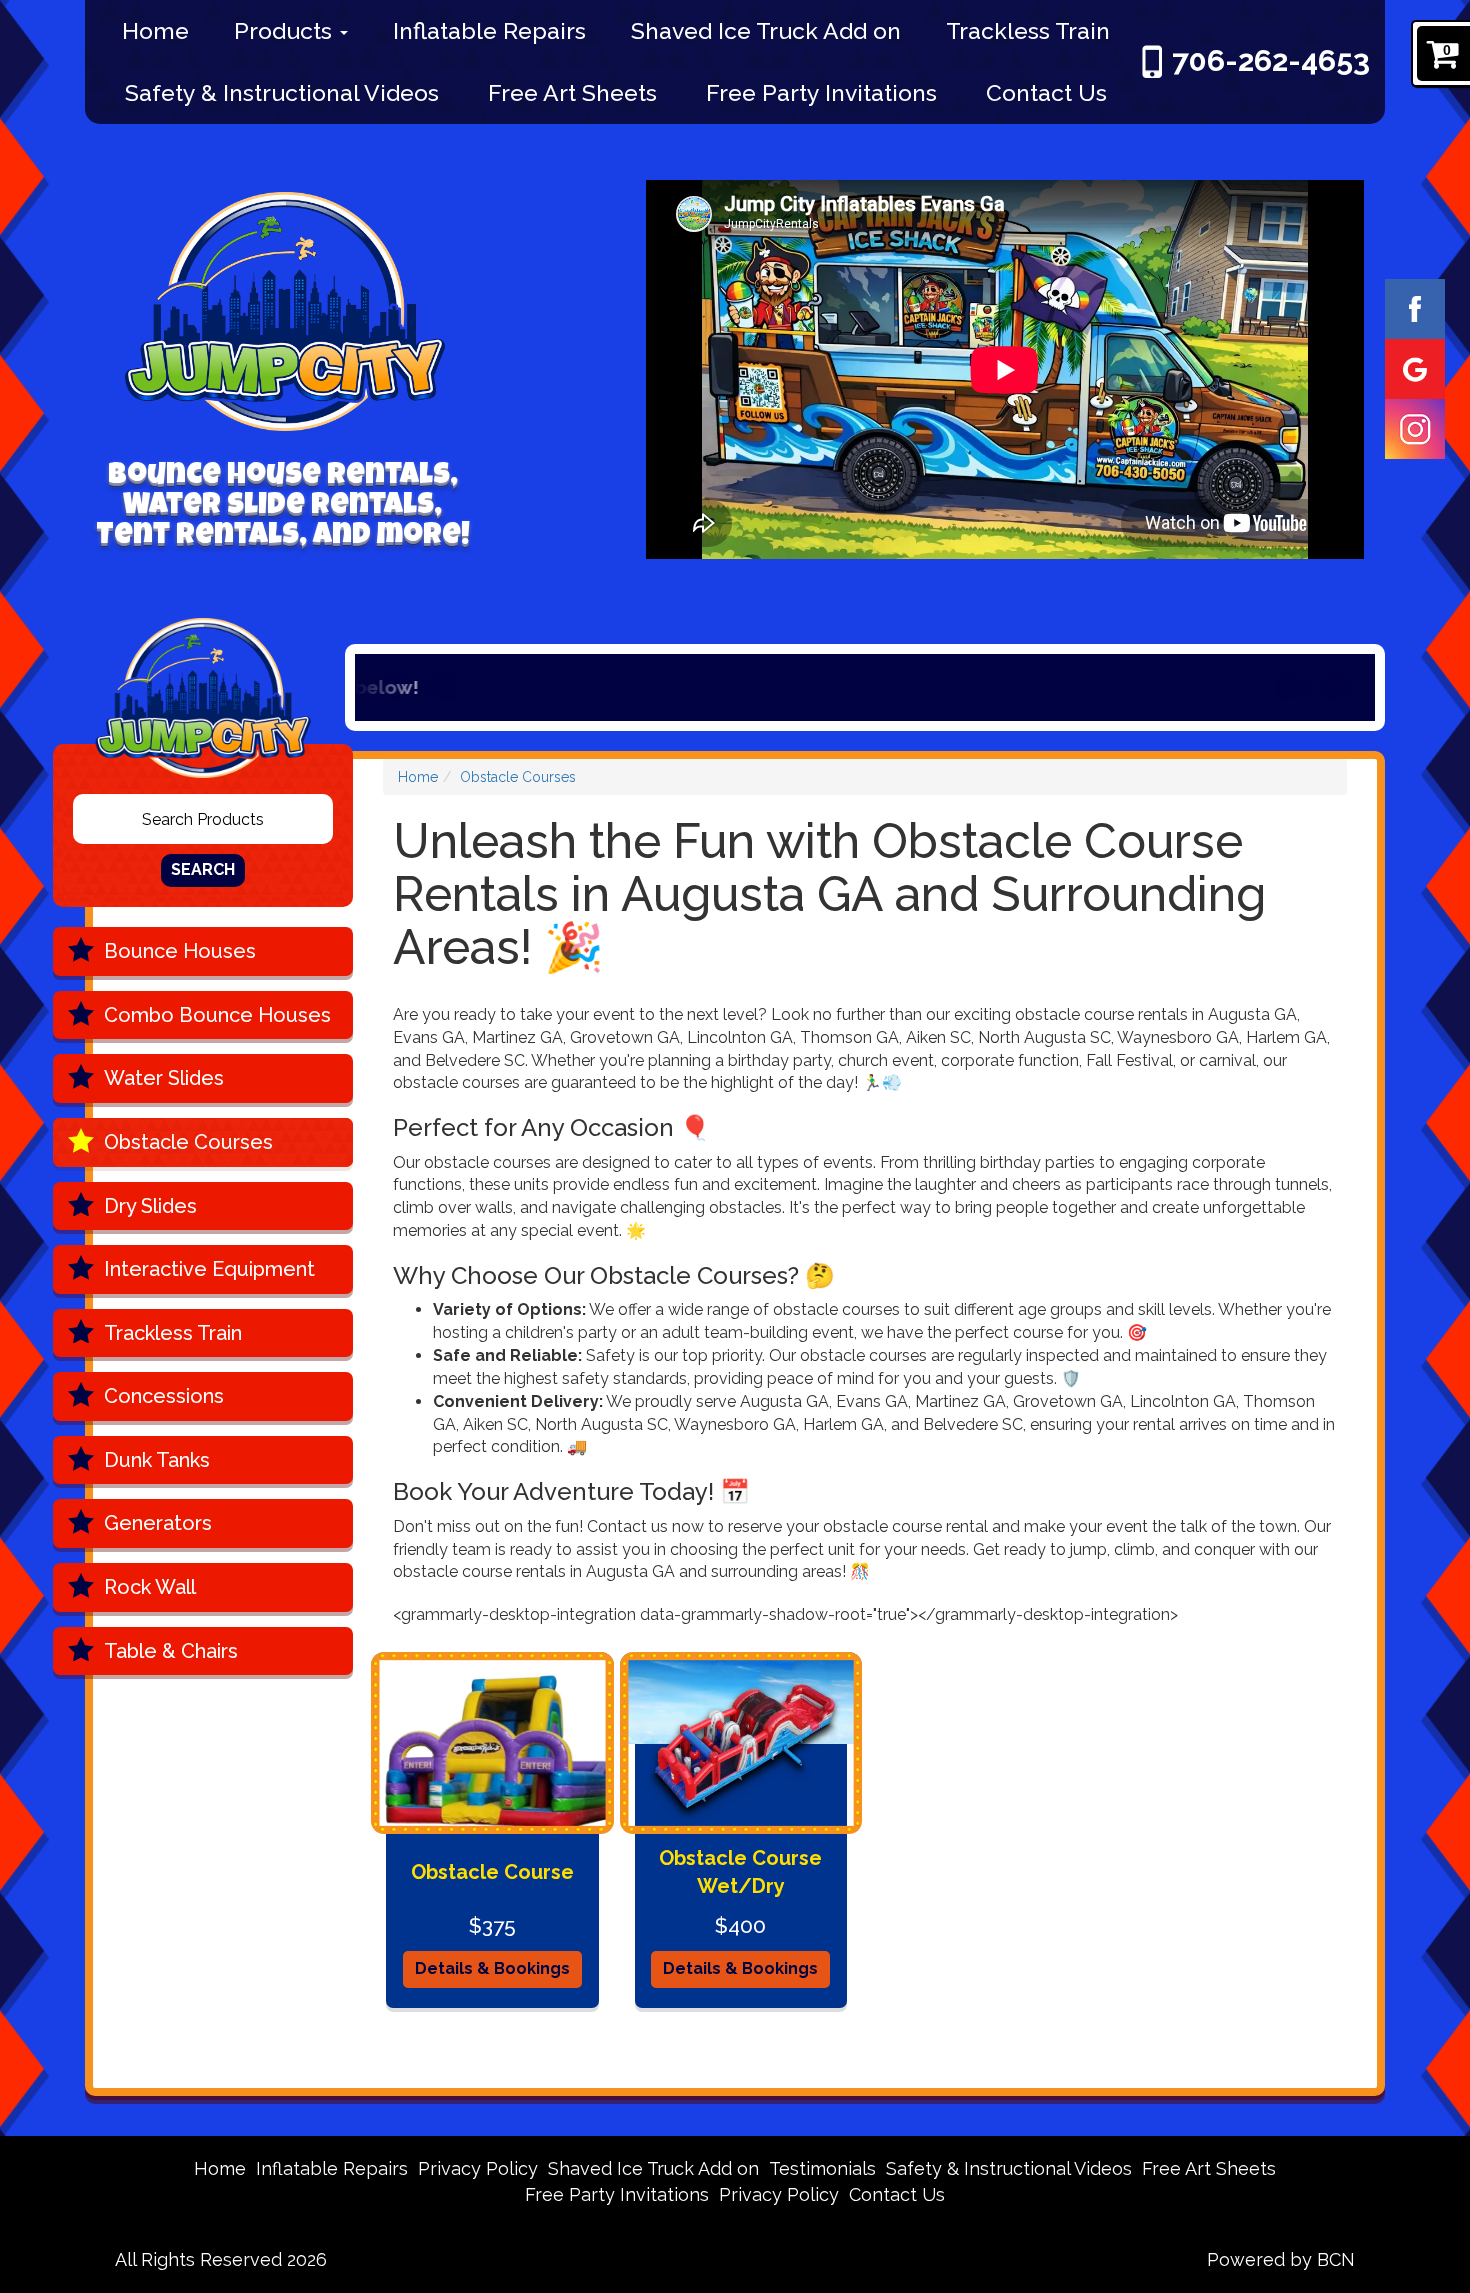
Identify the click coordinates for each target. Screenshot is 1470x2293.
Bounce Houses (180, 951)
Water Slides (164, 1078)
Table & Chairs (171, 1651)
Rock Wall (150, 1587)
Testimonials (822, 2168)
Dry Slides (150, 1206)
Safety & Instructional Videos (282, 92)
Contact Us (1046, 92)
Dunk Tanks (157, 1460)
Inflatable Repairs (489, 30)
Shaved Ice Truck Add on (766, 30)
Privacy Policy (478, 2168)
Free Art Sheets (572, 92)
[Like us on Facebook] (1415, 308)
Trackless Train (1028, 30)
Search (203, 869)
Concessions (164, 1396)
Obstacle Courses (188, 1142)
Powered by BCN (1281, 2259)
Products (286, 30)
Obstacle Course (492, 1872)
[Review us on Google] (1415, 368)
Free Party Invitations (821, 92)
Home (155, 30)
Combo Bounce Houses (217, 1015)
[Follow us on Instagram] (1415, 428)
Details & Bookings (492, 1968)
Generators (158, 1523)
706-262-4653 (1271, 60)
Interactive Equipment (209, 1269)
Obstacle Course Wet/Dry (740, 1872)
